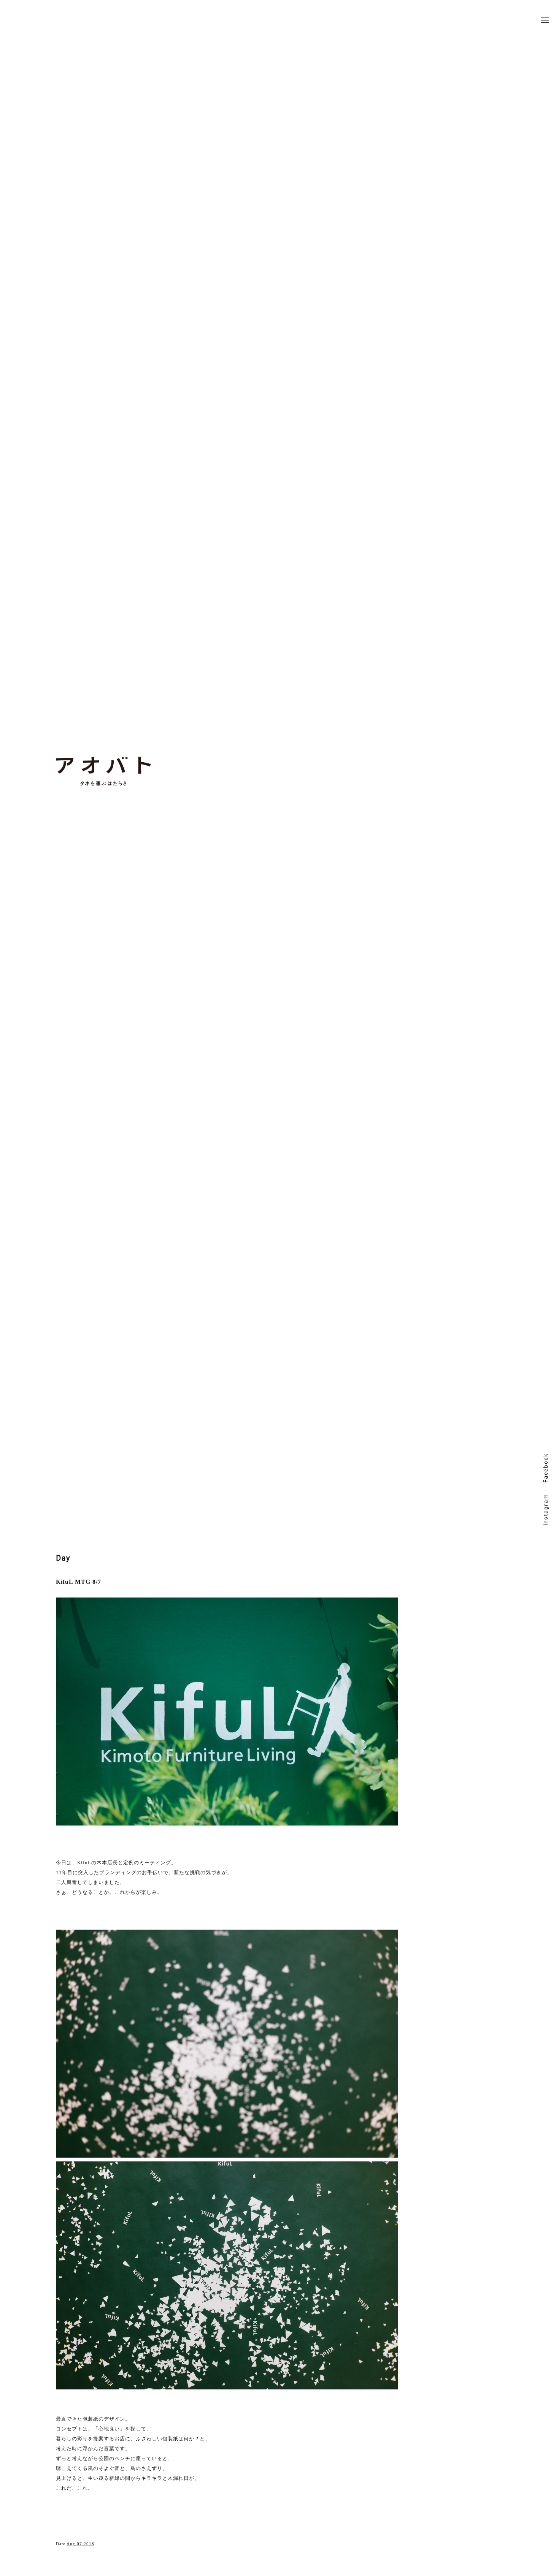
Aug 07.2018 (80, 2544)
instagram (546, 1510)
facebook (546, 1468)
